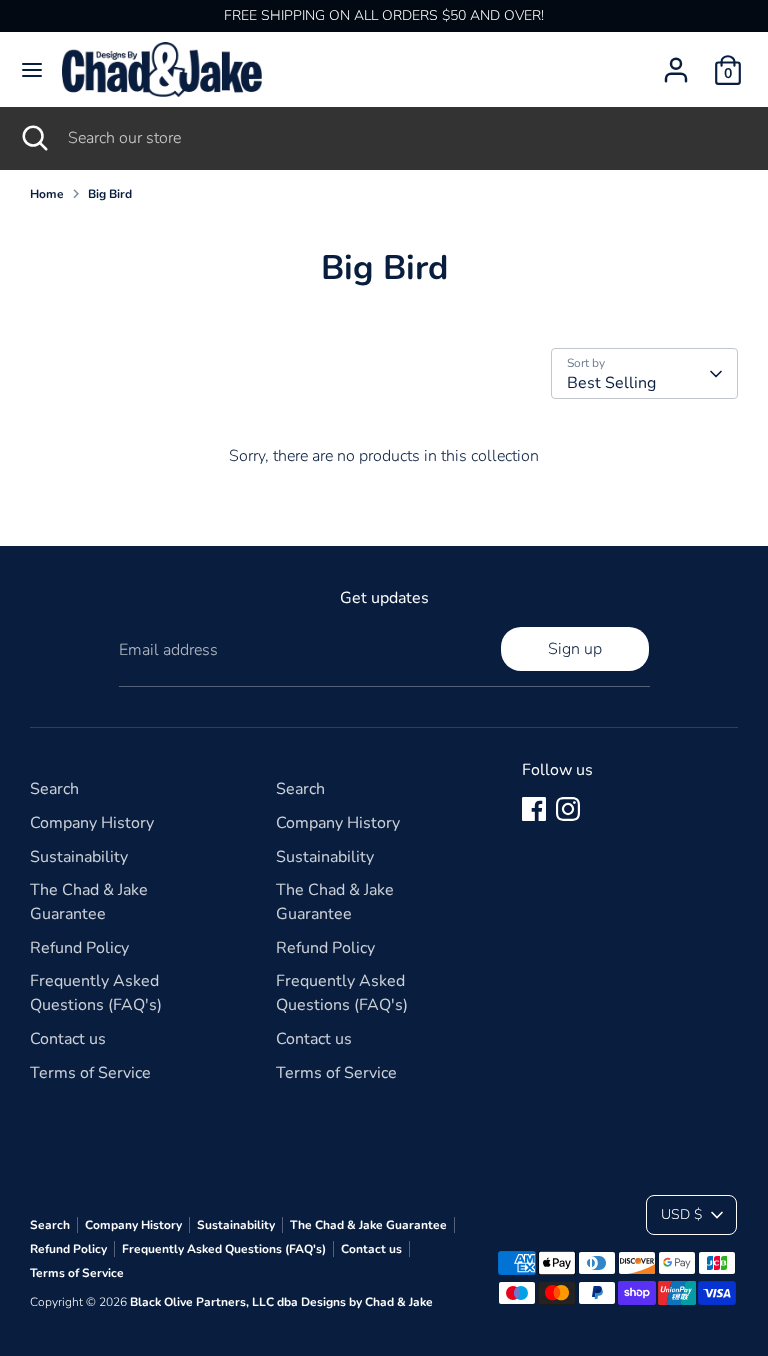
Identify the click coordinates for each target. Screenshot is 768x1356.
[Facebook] (534, 809)
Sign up (575, 649)
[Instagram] (568, 809)
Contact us (68, 1039)
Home (47, 194)
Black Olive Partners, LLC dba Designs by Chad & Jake (281, 1302)
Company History (92, 823)
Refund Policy (79, 948)
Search (54, 789)
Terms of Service (90, 1073)
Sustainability (79, 857)
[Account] (676, 62)
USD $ (681, 1214)
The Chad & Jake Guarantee (368, 1225)
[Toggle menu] (32, 70)
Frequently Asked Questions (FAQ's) (224, 1249)
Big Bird (110, 194)
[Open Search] (34, 138)
